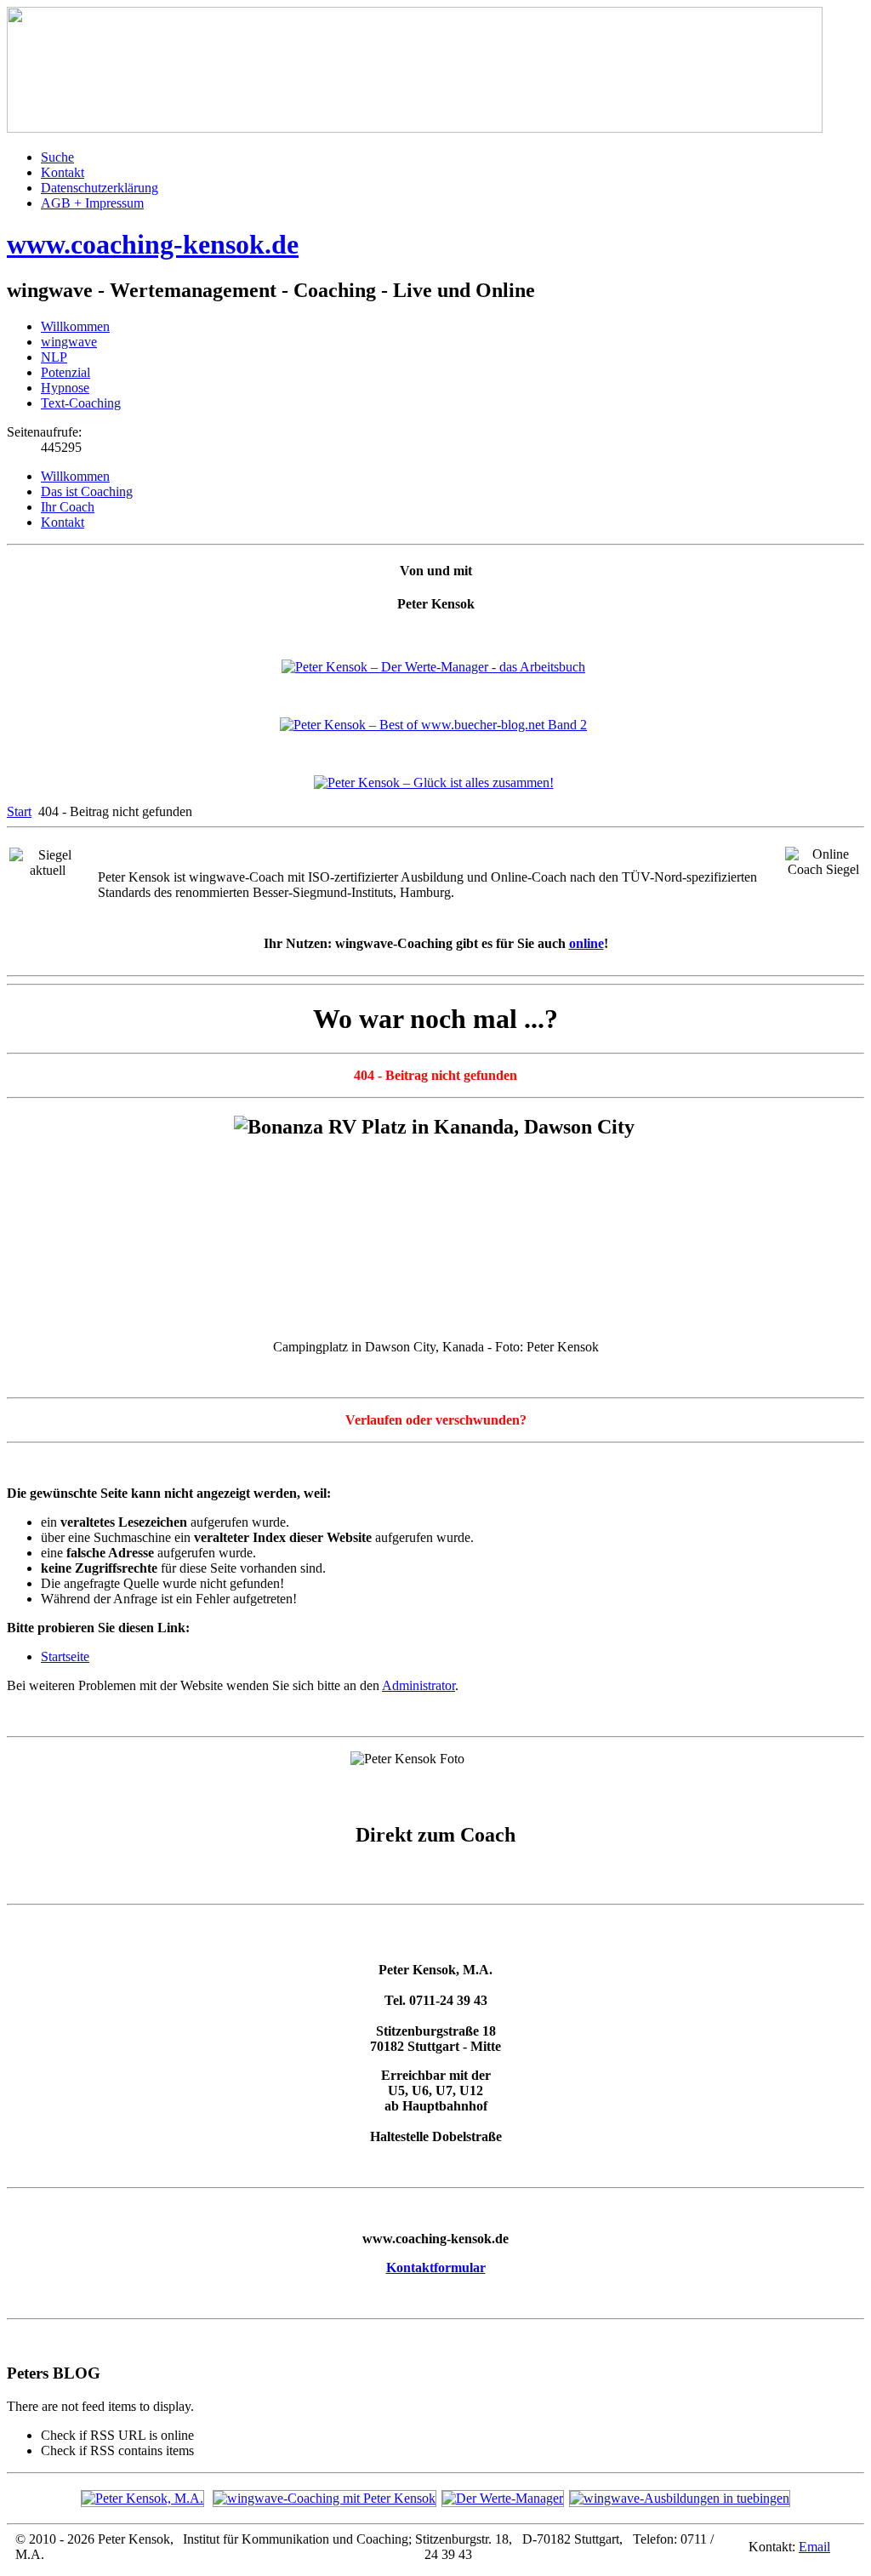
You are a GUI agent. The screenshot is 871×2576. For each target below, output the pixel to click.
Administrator (418, 1685)
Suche (57, 157)
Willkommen (75, 326)
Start (19, 811)
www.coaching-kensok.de (153, 244)
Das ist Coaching (87, 491)
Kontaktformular (436, 2268)
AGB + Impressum (92, 203)
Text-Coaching (81, 403)
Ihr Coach (68, 507)
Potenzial (65, 372)
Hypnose (65, 388)
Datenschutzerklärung (100, 188)
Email (814, 2547)
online (586, 943)
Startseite (65, 1656)
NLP (54, 357)
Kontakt (63, 172)
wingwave (69, 342)
